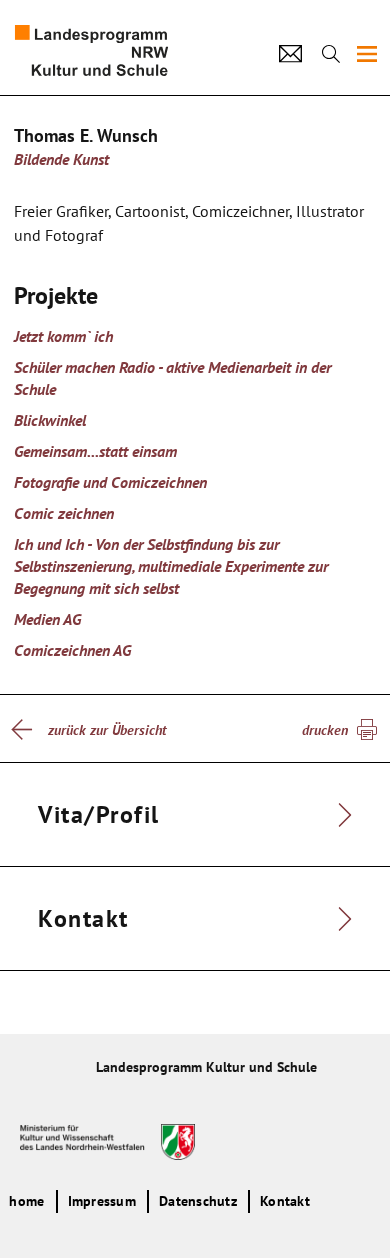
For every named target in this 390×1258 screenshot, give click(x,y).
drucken (325, 730)
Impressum (102, 1201)
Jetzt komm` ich (63, 336)
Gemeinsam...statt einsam (95, 451)
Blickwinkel (50, 420)
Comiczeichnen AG (72, 650)
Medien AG (47, 619)
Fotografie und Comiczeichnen (110, 482)
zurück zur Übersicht (107, 730)
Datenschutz (198, 1201)
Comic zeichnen (64, 513)
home (26, 1201)
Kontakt (285, 1201)
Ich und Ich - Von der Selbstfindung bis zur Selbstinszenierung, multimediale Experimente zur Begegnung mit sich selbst (171, 566)
